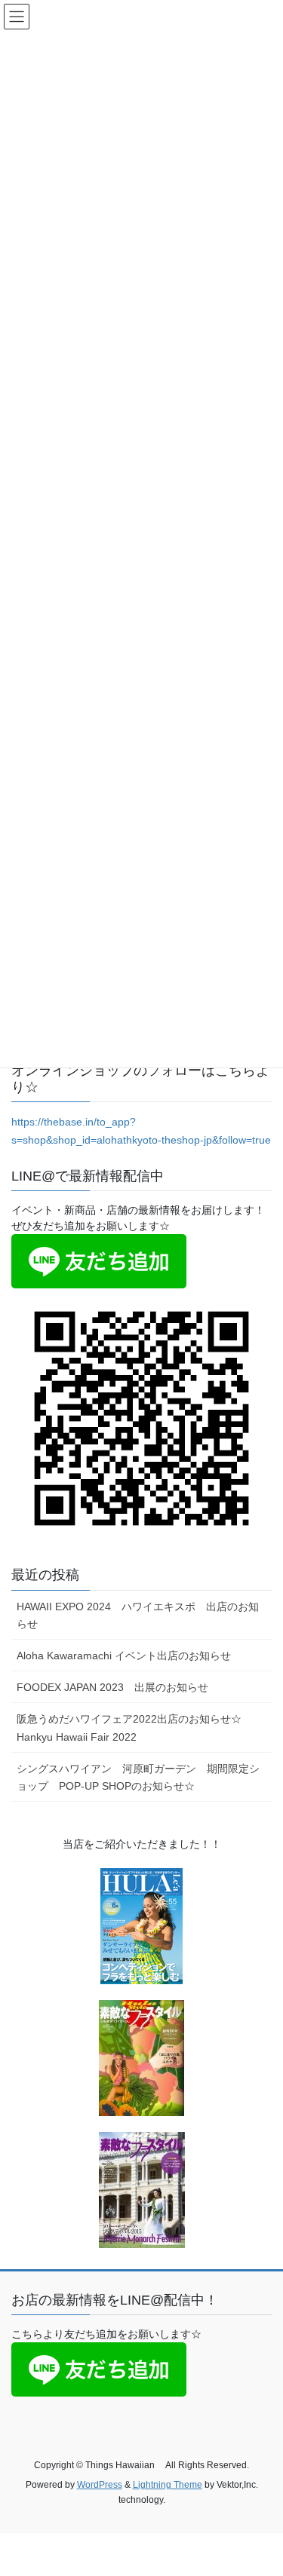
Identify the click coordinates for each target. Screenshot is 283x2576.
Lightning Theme (168, 2485)
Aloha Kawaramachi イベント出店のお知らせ (124, 1656)
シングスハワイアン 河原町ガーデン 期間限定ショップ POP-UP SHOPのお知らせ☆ (138, 1777)
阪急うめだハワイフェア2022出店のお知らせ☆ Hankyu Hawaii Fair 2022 (140, 1728)
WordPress (100, 2485)
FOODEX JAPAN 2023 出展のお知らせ (112, 1687)
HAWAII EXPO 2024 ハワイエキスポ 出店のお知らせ (138, 1615)
